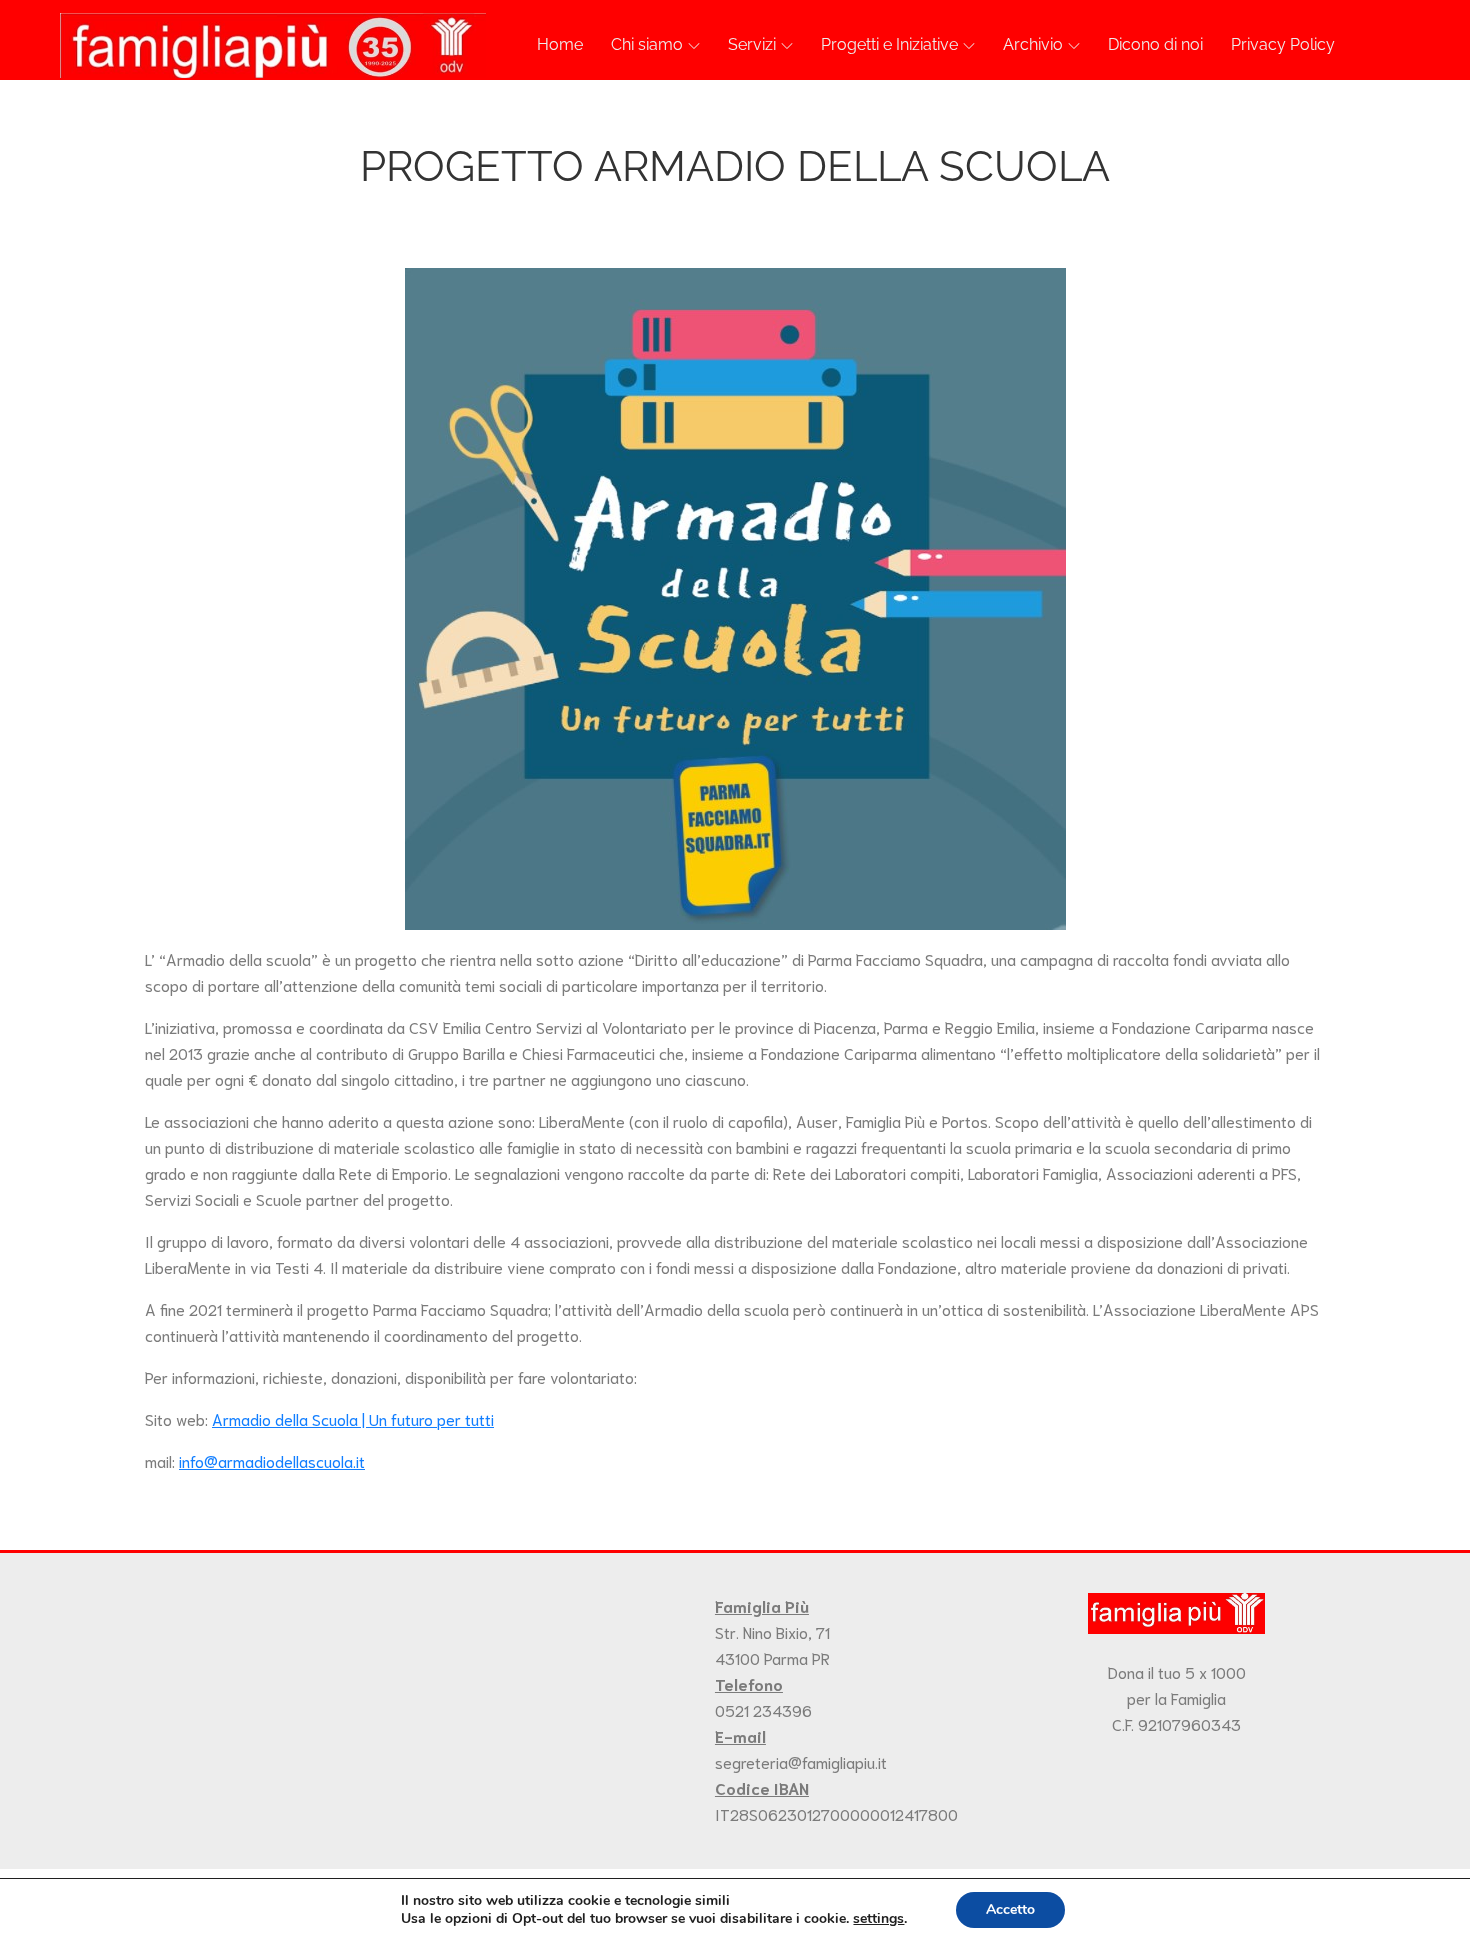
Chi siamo (647, 44)
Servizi (752, 44)
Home (560, 44)
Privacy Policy (1283, 44)
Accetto (1010, 1909)
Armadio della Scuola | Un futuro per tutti (353, 1418)
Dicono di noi (1155, 44)
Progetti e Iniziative (889, 44)
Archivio (1033, 44)
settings (878, 1919)
